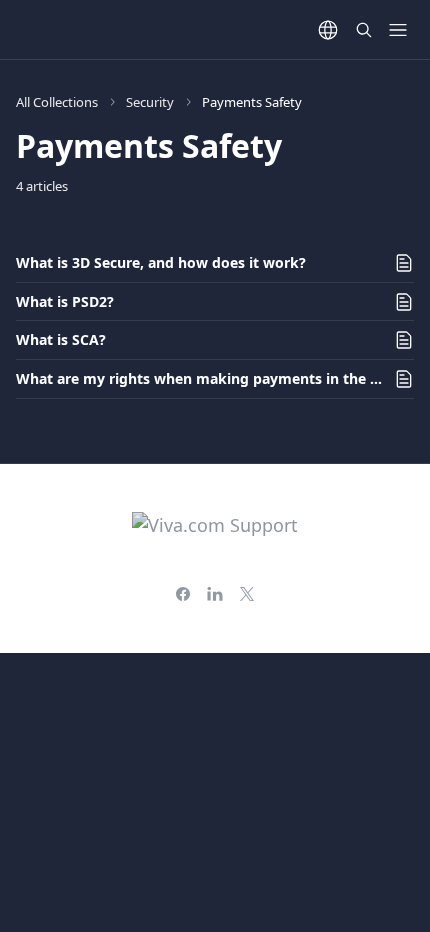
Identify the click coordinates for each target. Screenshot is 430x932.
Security (150, 102)
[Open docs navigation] (398, 30)
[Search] (364, 30)
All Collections (57, 102)
